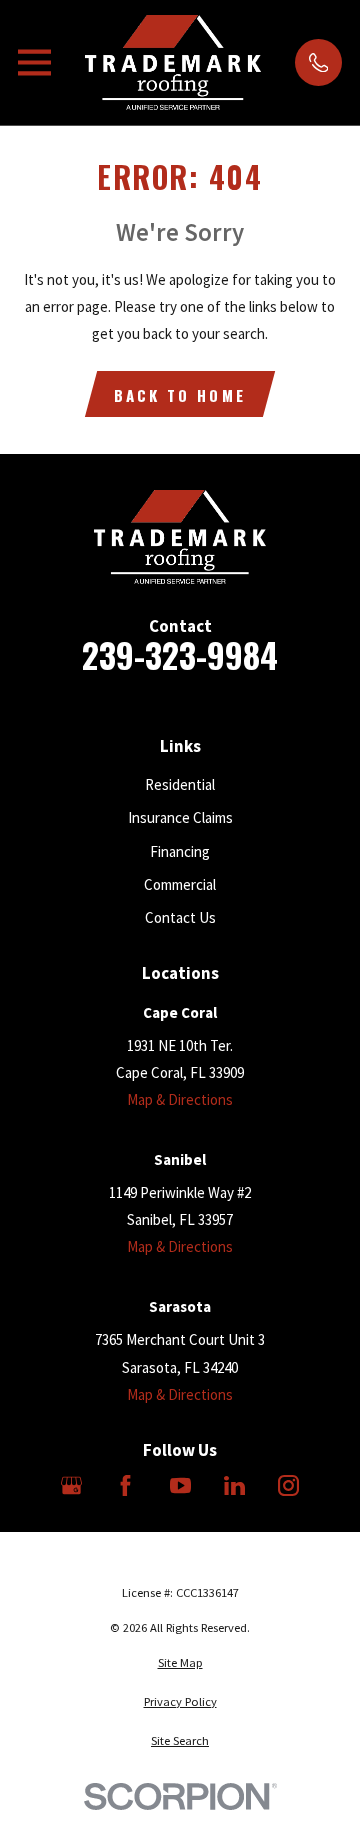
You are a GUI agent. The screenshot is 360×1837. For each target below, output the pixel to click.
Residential (180, 784)
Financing (180, 851)
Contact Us (180, 917)
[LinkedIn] (234, 1485)
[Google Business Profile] (71, 1485)
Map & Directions (180, 1099)
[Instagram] (288, 1485)
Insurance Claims (180, 817)
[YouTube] (180, 1485)
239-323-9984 (180, 656)
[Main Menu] (34, 62)
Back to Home (179, 395)
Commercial (180, 884)
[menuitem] (180, 1663)
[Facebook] (125, 1485)
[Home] (173, 62)
